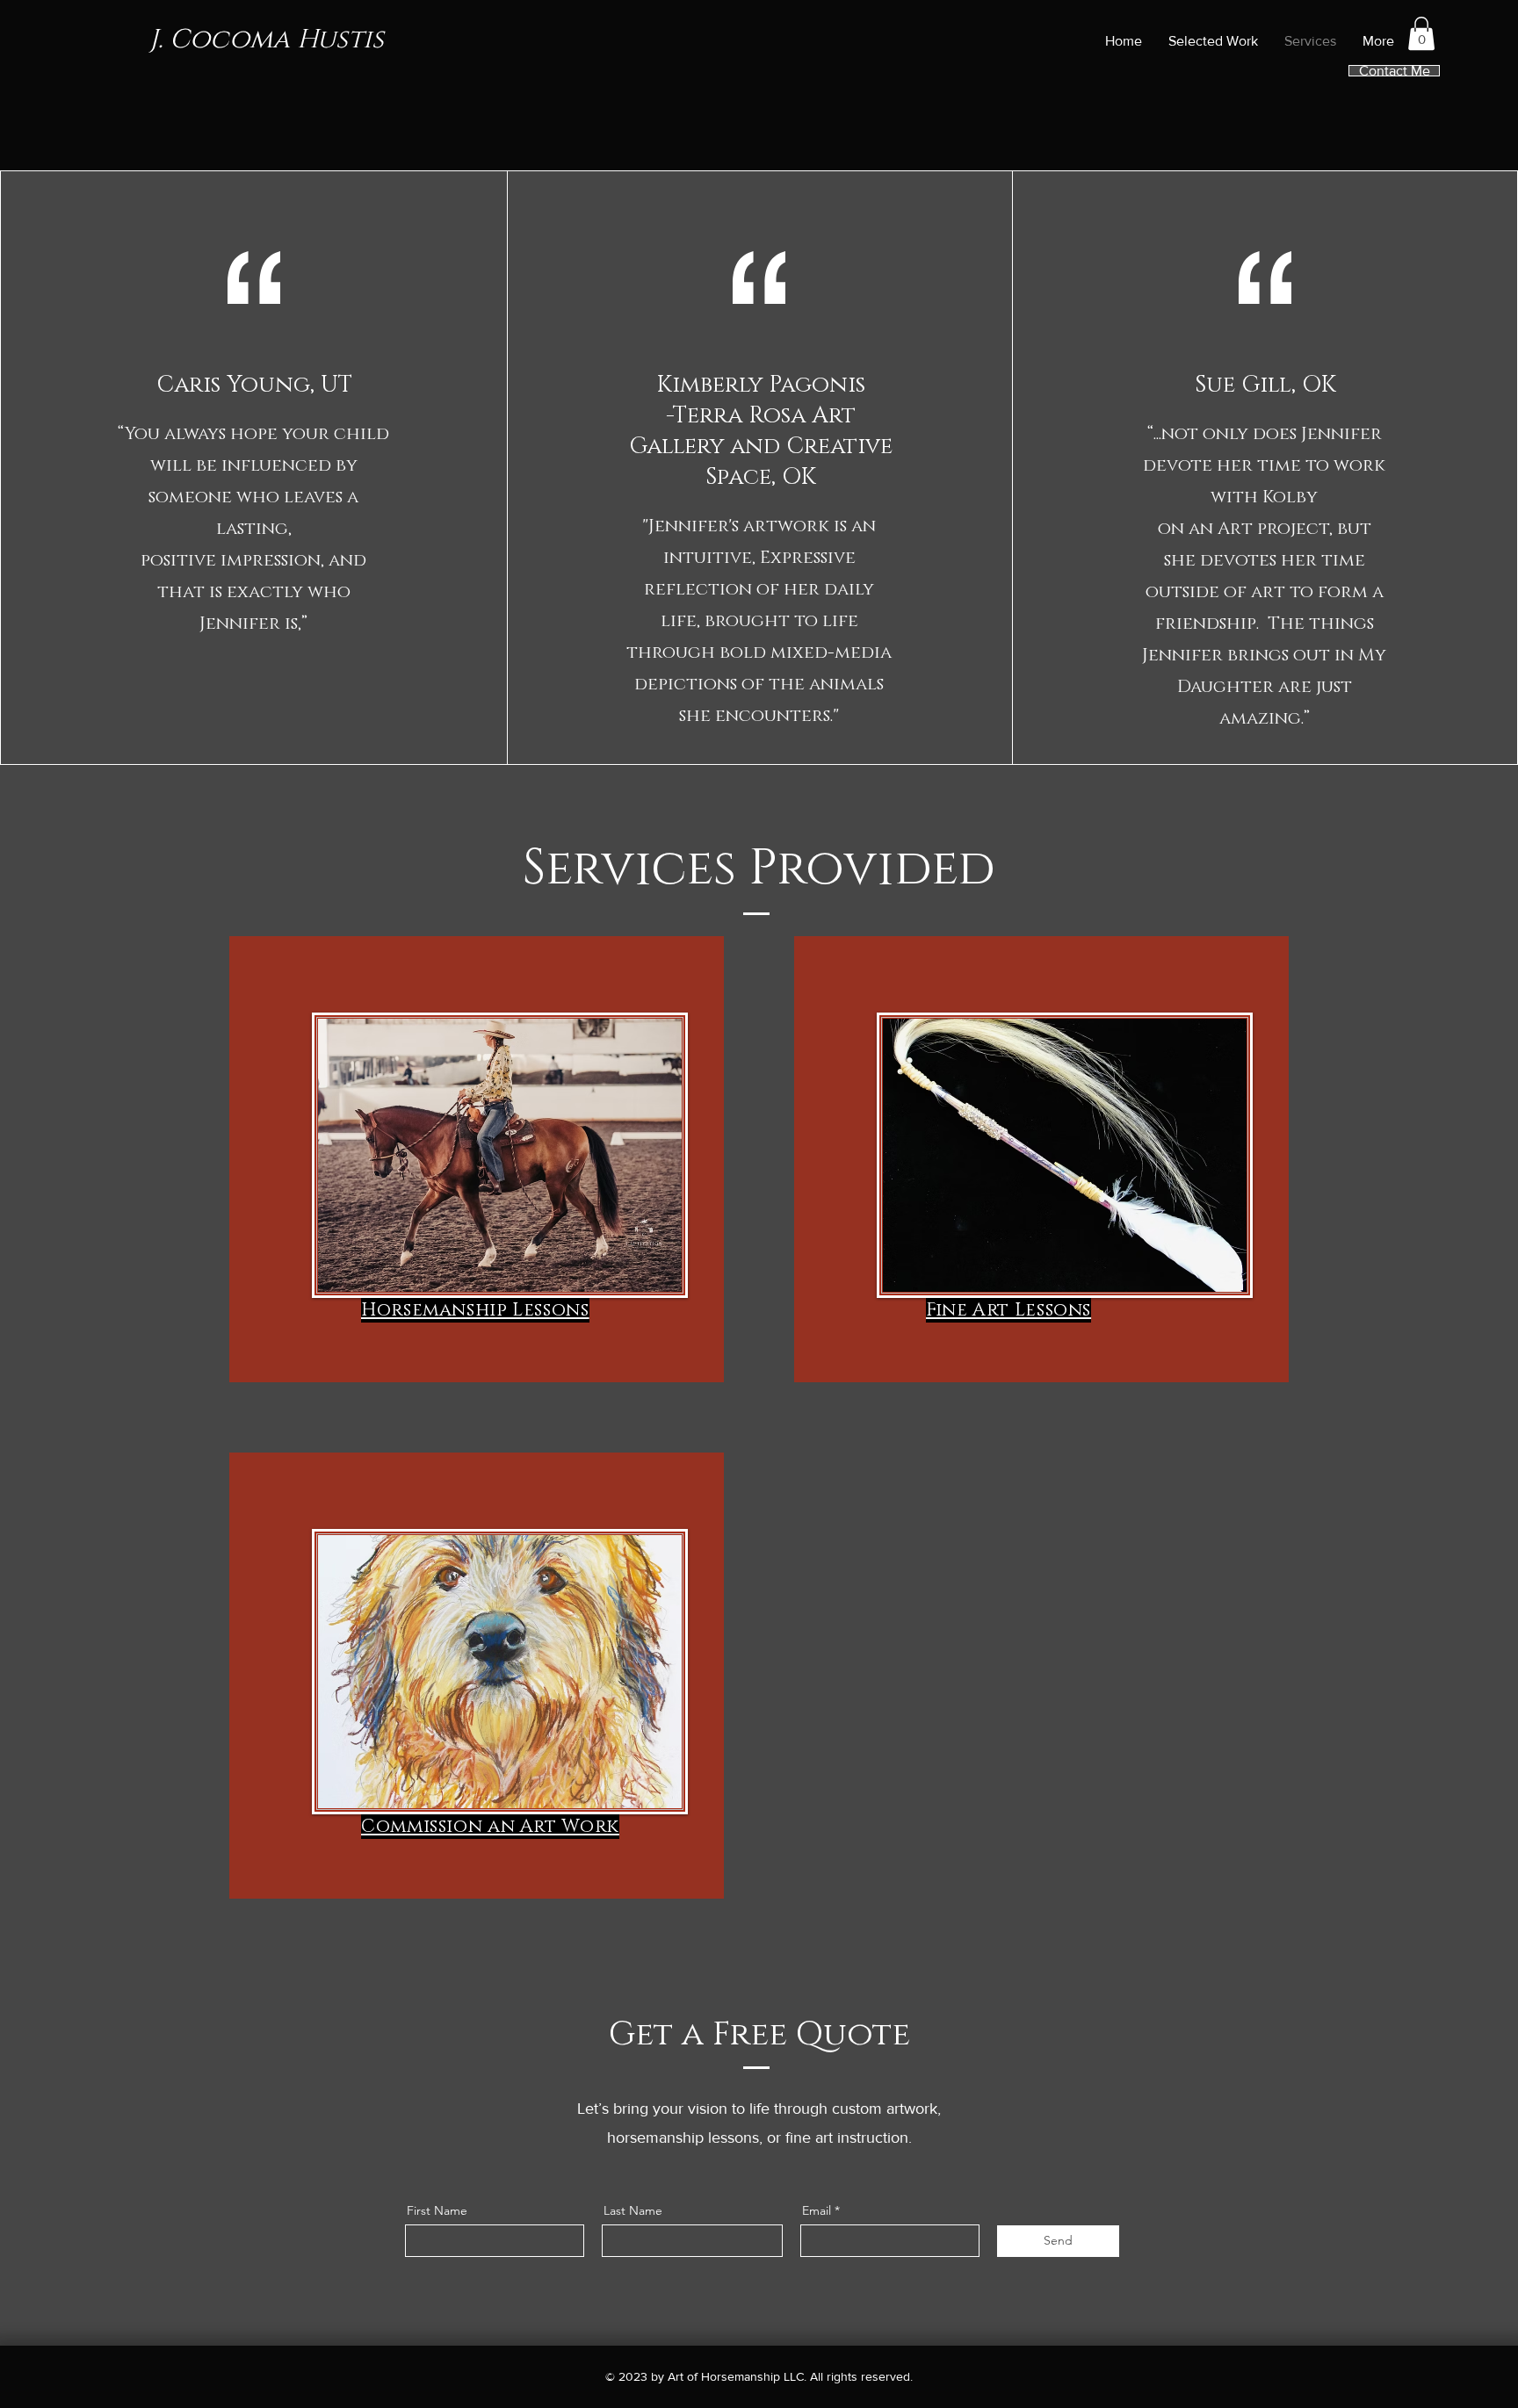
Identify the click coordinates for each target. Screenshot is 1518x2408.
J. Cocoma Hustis (267, 40)
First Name (437, 2210)
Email (817, 2210)
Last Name (633, 2210)
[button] (1421, 33)
